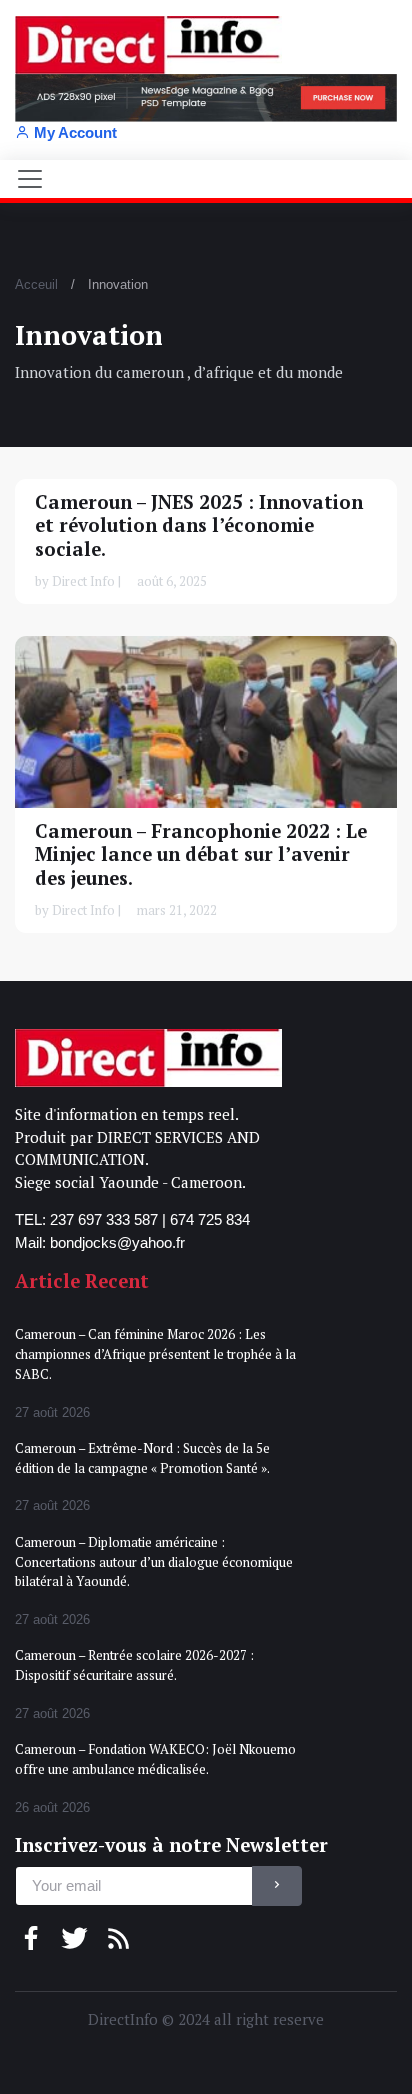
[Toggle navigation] (30, 179)
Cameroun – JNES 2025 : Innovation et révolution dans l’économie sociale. (199, 525)
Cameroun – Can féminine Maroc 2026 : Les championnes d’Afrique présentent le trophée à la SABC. (155, 1353)
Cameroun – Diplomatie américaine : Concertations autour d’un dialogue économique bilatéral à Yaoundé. (154, 1561)
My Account (75, 132)
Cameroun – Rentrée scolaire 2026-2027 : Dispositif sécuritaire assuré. (134, 1665)
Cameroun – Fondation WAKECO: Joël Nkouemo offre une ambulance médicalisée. (155, 1759)
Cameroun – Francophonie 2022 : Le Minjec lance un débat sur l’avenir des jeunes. (201, 854)
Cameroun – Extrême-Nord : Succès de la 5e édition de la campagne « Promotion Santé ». (142, 1458)
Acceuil (36, 284)
